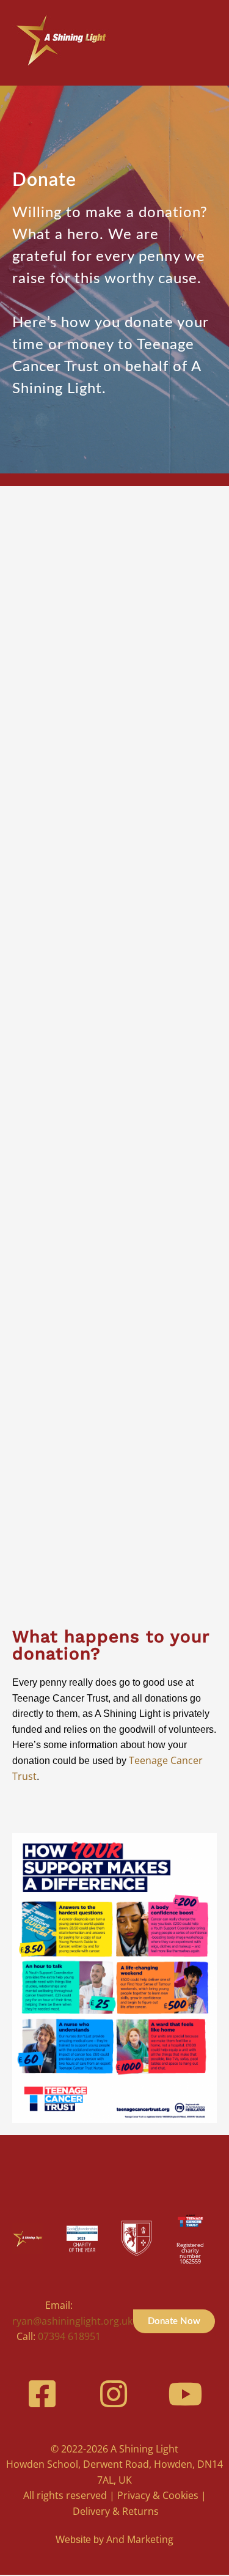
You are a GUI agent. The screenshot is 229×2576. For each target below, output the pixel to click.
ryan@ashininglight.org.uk (72, 2321)
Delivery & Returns (116, 2511)
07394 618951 (69, 2336)
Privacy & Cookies (158, 2495)
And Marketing (140, 2539)
